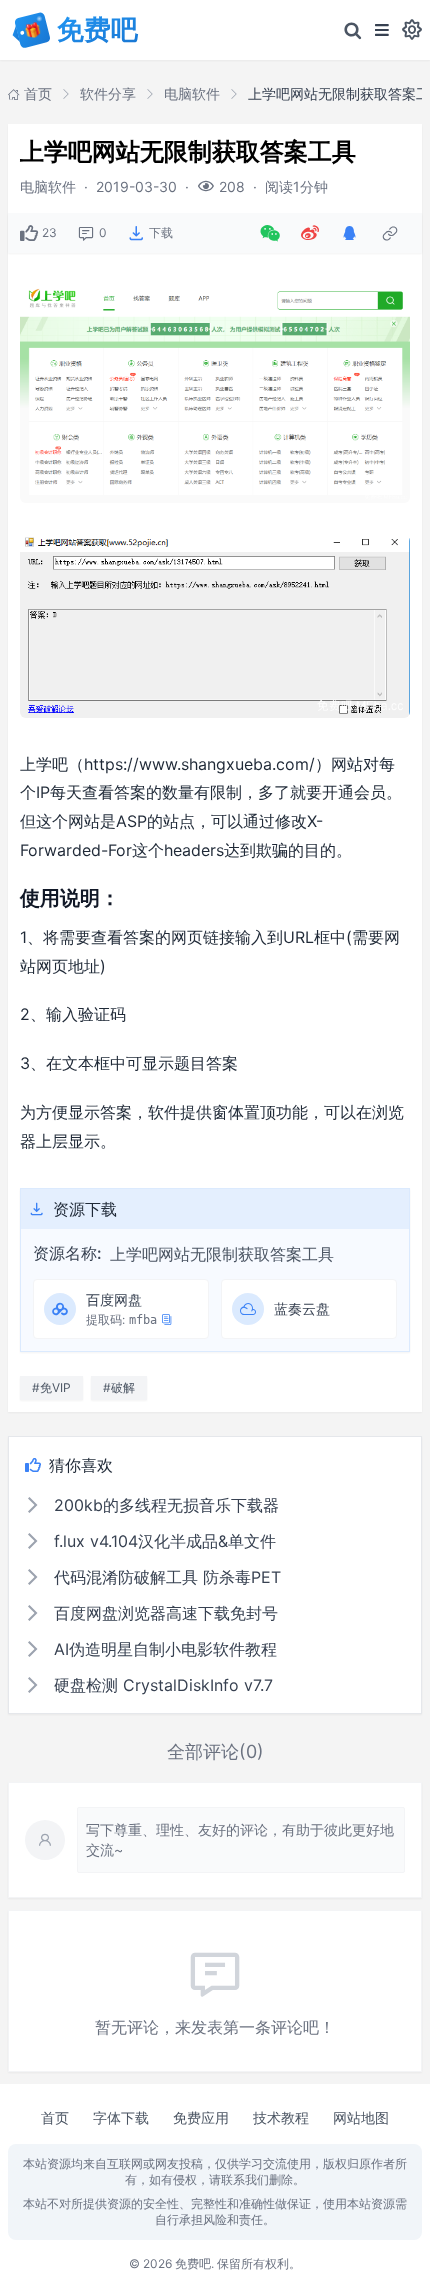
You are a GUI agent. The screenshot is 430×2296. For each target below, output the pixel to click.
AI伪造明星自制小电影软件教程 (163, 1649)
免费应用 (201, 2117)
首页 (55, 2117)
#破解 (119, 1387)
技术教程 (281, 2117)
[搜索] (353, 30)
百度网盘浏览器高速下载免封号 (163, 1613)
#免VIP (51, 1387)
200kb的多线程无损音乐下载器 (164, 1505)
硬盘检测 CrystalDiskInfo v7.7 (161, 1685)
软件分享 (108, 93)
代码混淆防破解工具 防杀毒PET (165, 1577)
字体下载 (121, 2117)
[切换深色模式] (412, 30)
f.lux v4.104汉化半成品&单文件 (162, 1541)
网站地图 (361, 2117)
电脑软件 (192, 93)
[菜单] (382, 30)
